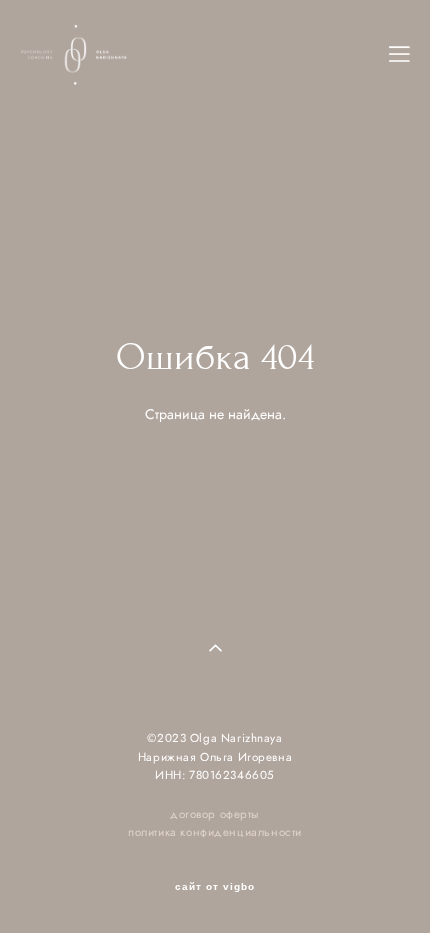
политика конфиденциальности (215, 832)
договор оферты (215, 814)
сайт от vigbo (215, 887)
